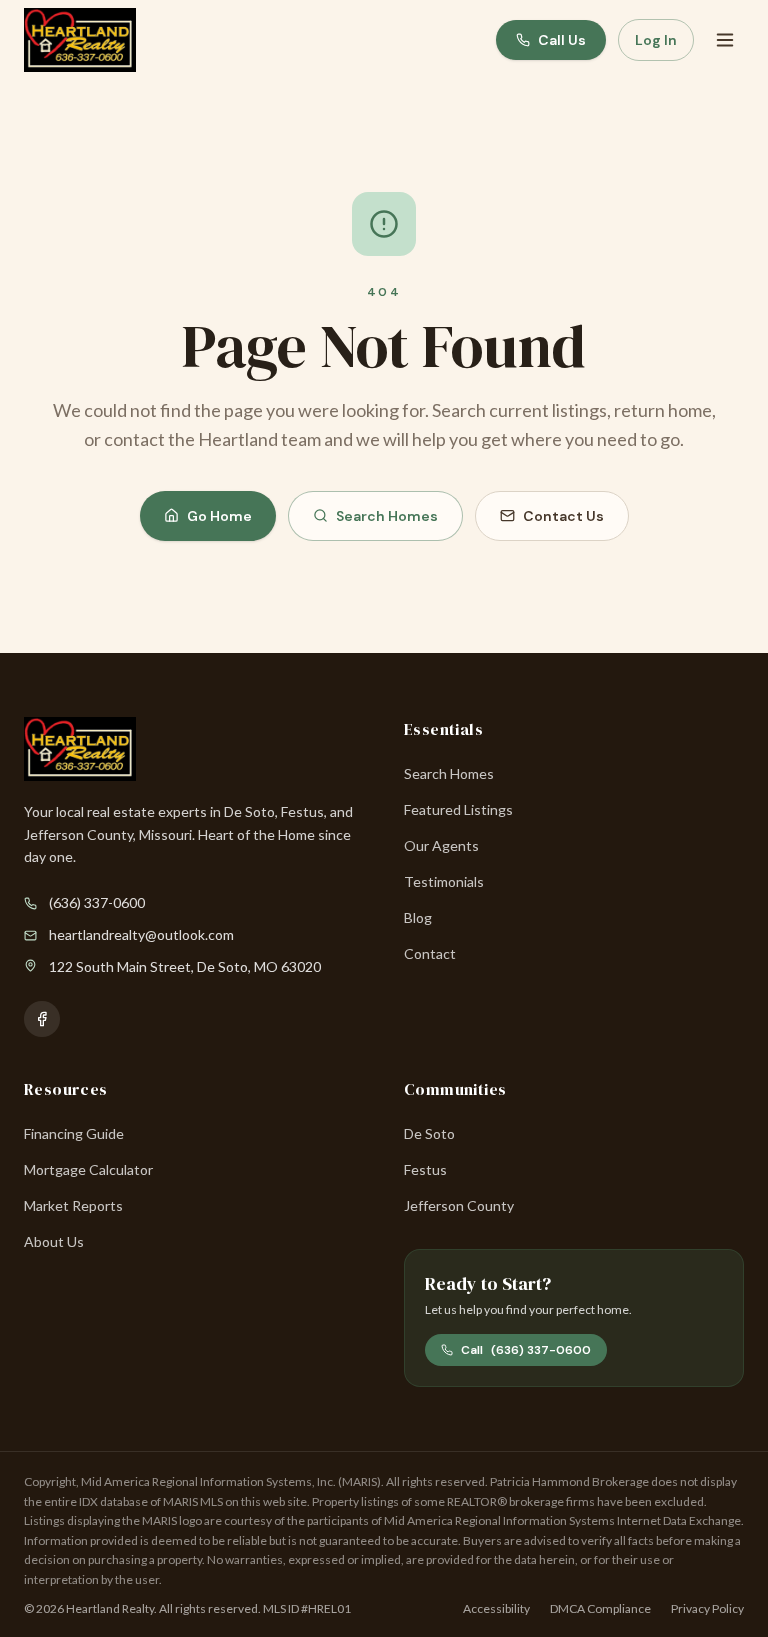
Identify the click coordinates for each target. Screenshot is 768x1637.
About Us (54, 1241)
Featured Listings (458, 809)
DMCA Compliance (600, 1608)
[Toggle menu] (725, 40)
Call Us (562, 40)
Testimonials (444, 881)
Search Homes (387, 516)
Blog (418, 917)
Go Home (219, 516)
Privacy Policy (707, 1608)
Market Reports (73, 1205)
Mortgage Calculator (88, 1169)
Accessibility (496, 1608)
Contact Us (563, 516)
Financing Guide (74, 1133)
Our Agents (441, 845)
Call (526, 1350)
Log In (656, 40)
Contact (430, 953)
